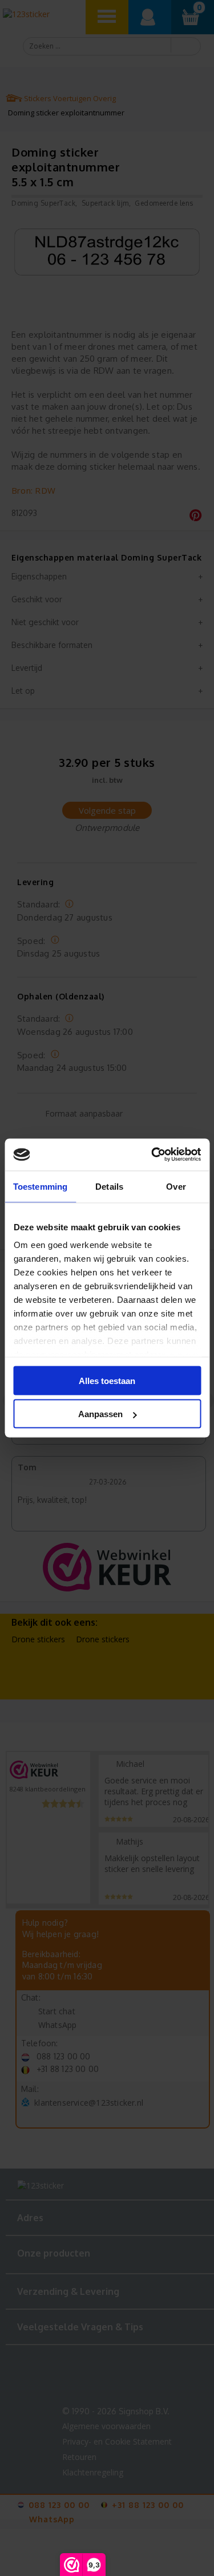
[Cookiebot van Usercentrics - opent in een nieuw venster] (152, 1155)
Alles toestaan (107, 1380)
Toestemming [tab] (40, 1186)
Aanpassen (100, 1414)
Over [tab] (176, 1186)
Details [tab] (109, 1186)
